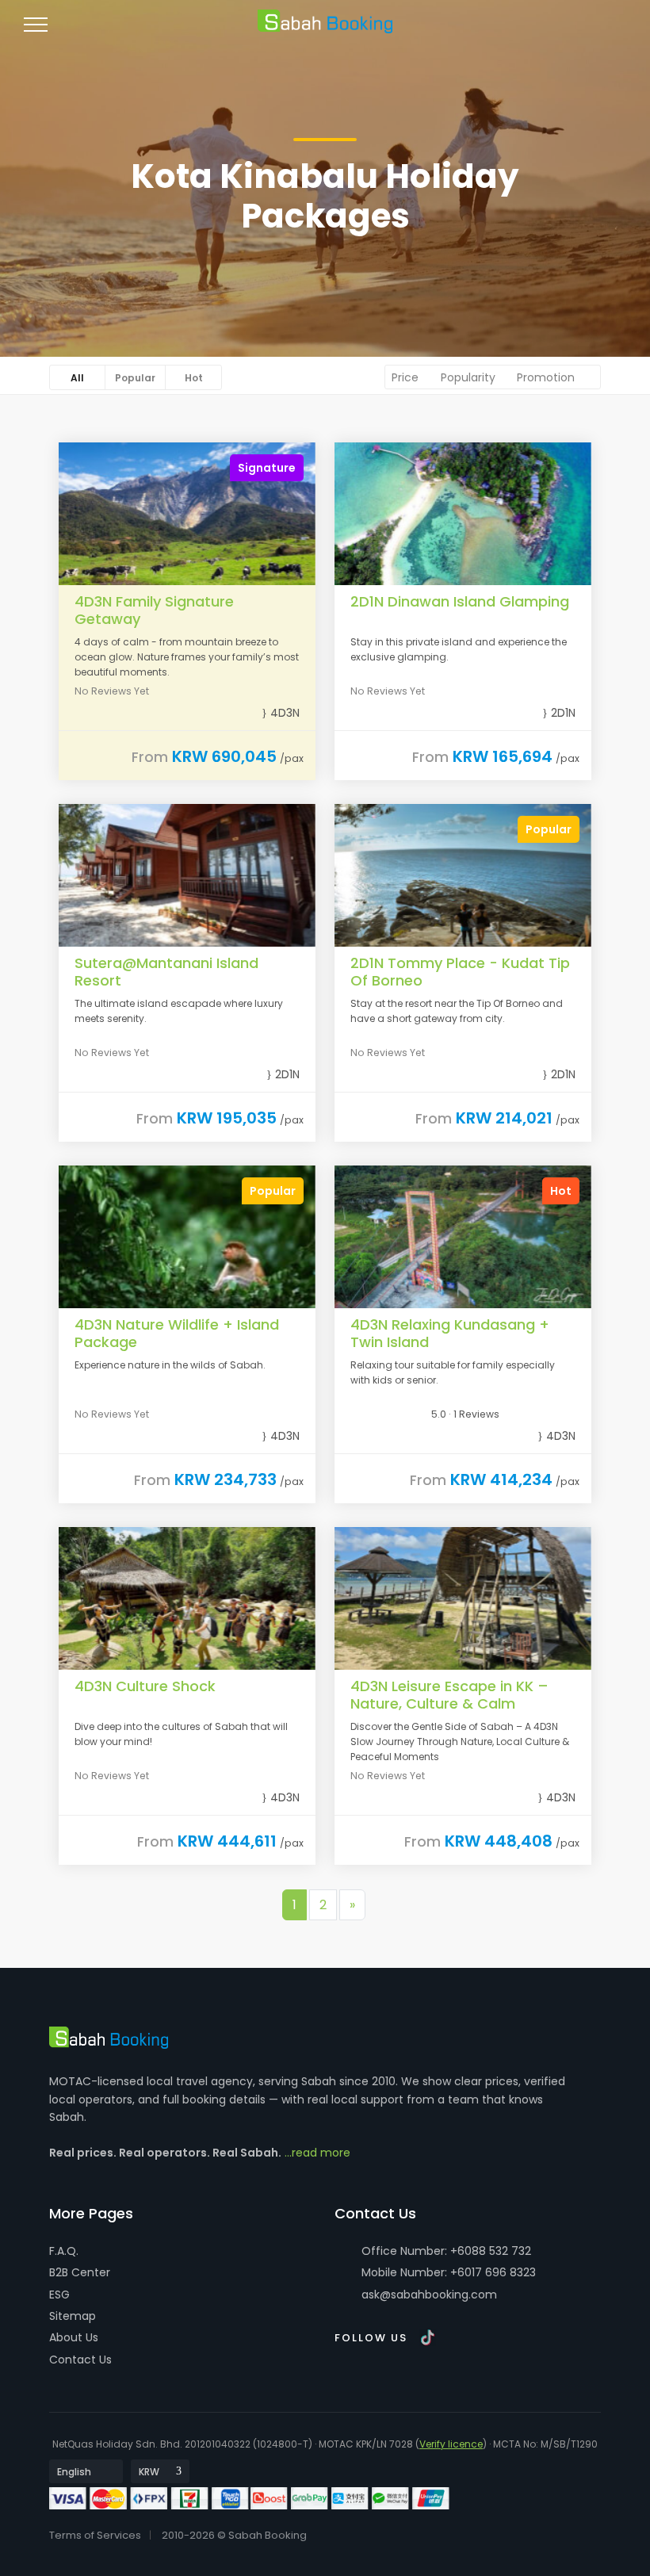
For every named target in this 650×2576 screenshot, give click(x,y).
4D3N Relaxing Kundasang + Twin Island (450, 1333)
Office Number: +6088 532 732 (445, 2251)
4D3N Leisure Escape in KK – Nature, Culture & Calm (449, 1695)
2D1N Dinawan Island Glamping (460, 601)
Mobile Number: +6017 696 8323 (447, 2272)
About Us (74, 2337)
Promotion (547, 377)
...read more (317, 2153)
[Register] (579, 31)
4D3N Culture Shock (145, 1686)
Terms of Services (95, 2535)
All (77, 378)
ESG (59, 2295)
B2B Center (80, 2272)
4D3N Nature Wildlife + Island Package (177, 1333)
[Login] (550, 31)
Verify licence (451, 2444)
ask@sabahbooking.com (429, 2295)
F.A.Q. (64, 2251)
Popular (135, 378)
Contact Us (80, 2360)
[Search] (608, 31)
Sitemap (73, 2316)
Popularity (470, 377)
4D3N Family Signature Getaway (154, 610)
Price (407, 377)
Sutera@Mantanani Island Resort (166, 972)
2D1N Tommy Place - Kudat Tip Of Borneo (460, 972)
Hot (194, 378)
